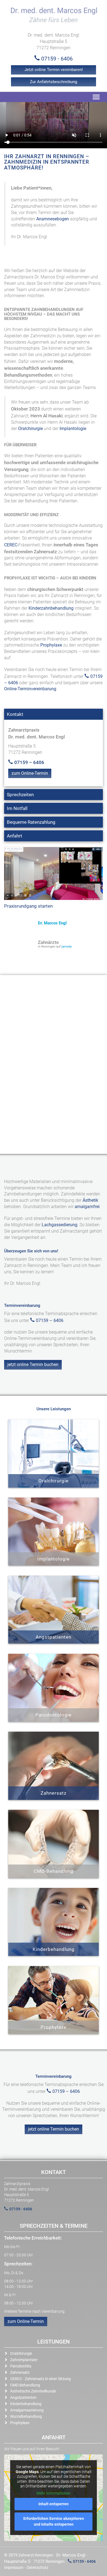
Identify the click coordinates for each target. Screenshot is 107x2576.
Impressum (14, 2567)
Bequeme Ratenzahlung (31, 822)
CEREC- (11, 545)
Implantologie (73, 429)
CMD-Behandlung (25, 2385)
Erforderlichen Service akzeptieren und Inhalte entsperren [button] (54, 2521)
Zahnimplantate (24, 2360)
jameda (67, 947)
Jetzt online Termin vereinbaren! (54, 70)
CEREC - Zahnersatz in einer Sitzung (40, 2379)
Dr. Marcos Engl (52, 923)
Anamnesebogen (53, 219)
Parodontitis (21, 2366)
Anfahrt (15, 836)
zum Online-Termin (30, 773)
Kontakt (15, 714)
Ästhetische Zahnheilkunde (33, 2391)
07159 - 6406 (57, 59)
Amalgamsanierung (27, 2410)
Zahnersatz (20, 2372)
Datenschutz (37, 2567)
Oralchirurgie (30, 429)
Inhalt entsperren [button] (54, 2504)
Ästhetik (90, 1200)
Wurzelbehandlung (26, 2416)
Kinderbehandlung (26, 2404)
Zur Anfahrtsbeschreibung (54, 82)
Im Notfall (17, 808)
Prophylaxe (51, 645)
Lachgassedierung (60, 1225)
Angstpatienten (23, 2397)
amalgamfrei (87, 1207)
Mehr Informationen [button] (54, 2493)
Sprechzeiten (20, 795)
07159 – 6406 (29, 762)
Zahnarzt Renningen (36, 2555)
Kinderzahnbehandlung (51, 608)
